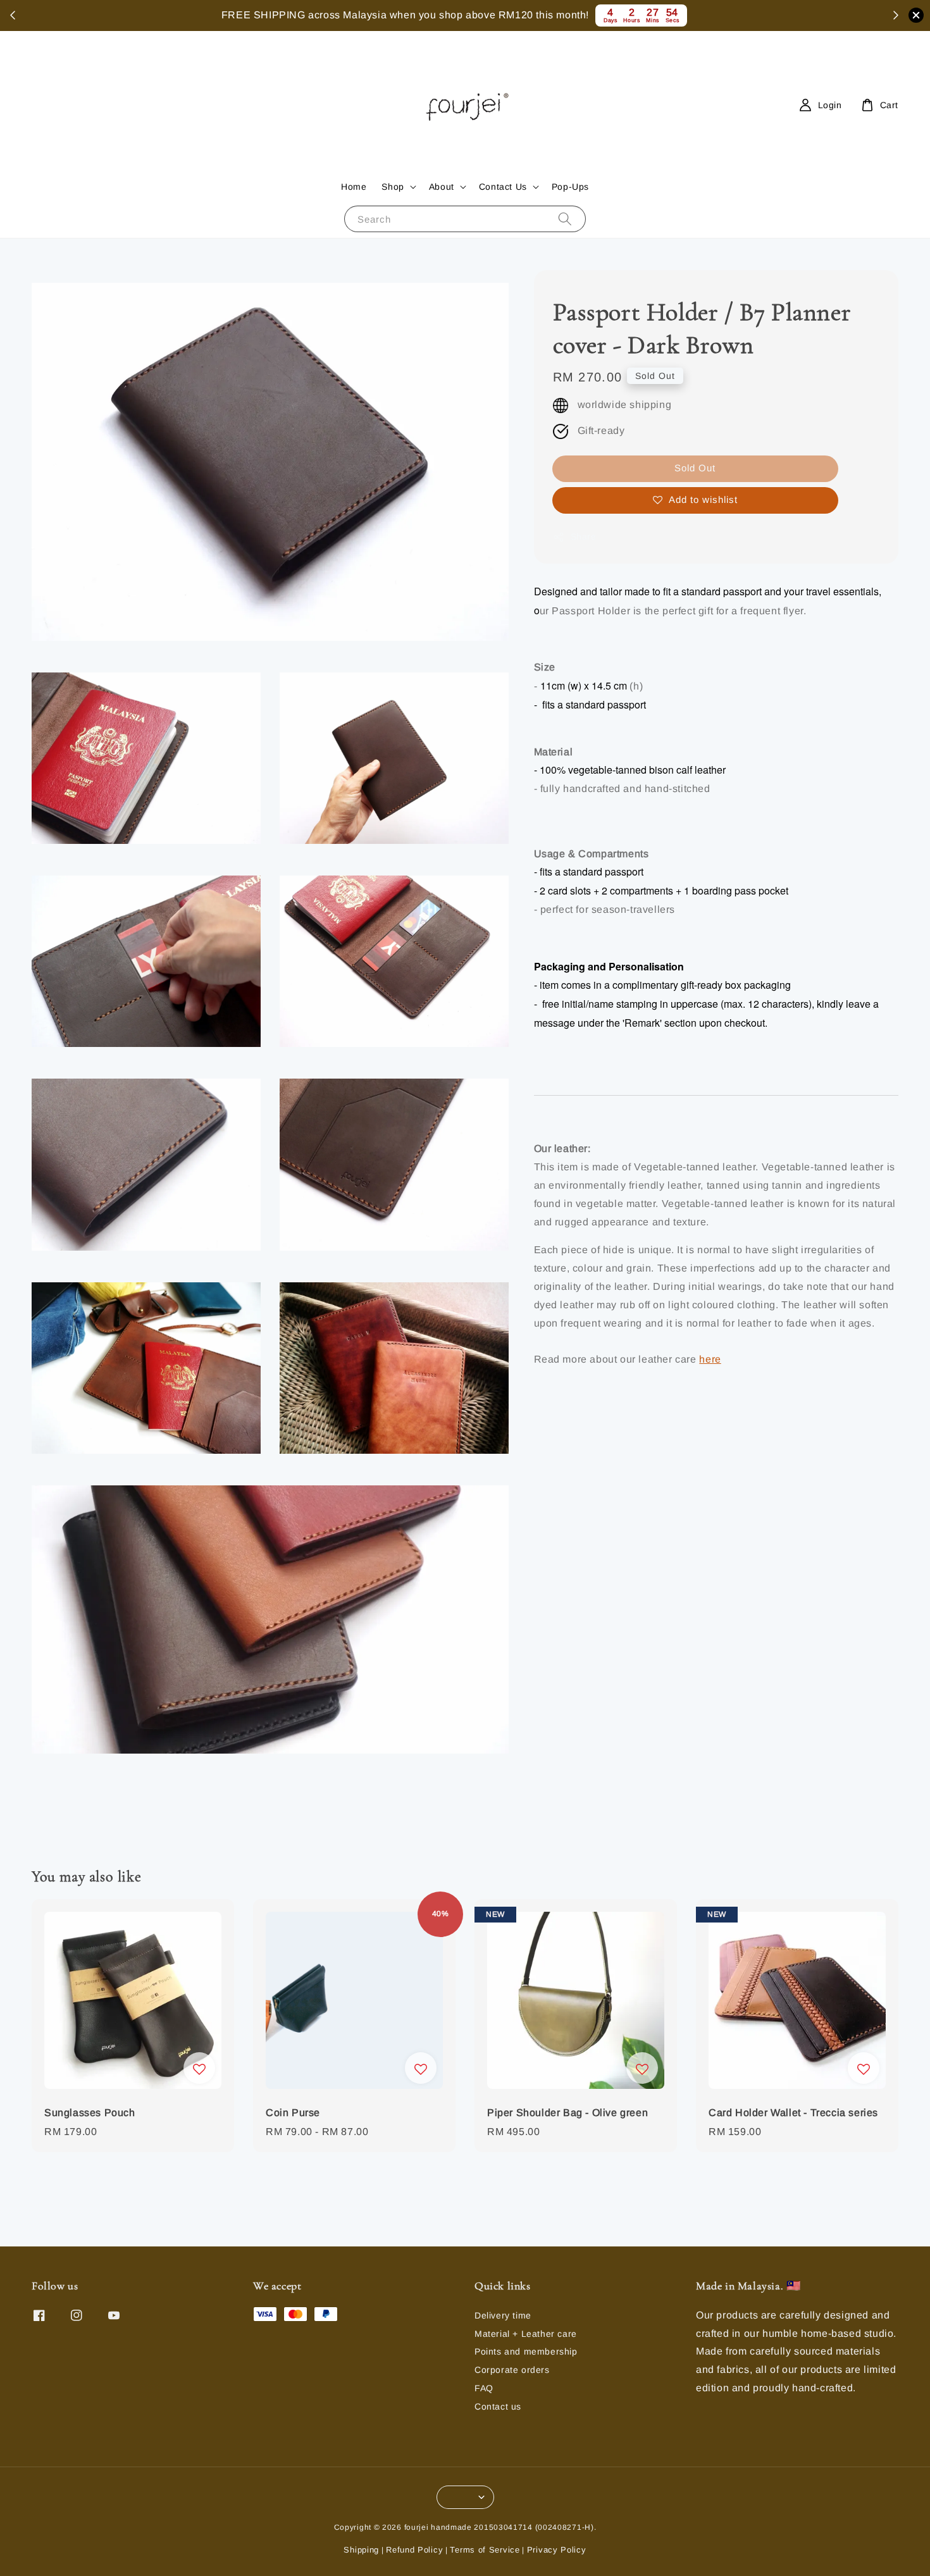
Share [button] (584, 536)
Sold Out (695, 468)
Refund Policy (414, 2550)
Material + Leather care (526, 2334)
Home (354, 187)
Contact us (498, 2406)
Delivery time (503, 2315)
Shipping (361, 2550)
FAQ (484, 2388)
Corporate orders (512, 2370)
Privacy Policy (557, 2550)
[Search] (565, 219)
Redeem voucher (610, 15)
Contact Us (503, 187)
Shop (393, 187)
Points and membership (526, 2351)
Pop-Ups (570, 187)
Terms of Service (485, 2550)
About (442, 187)
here (710, 1360)
